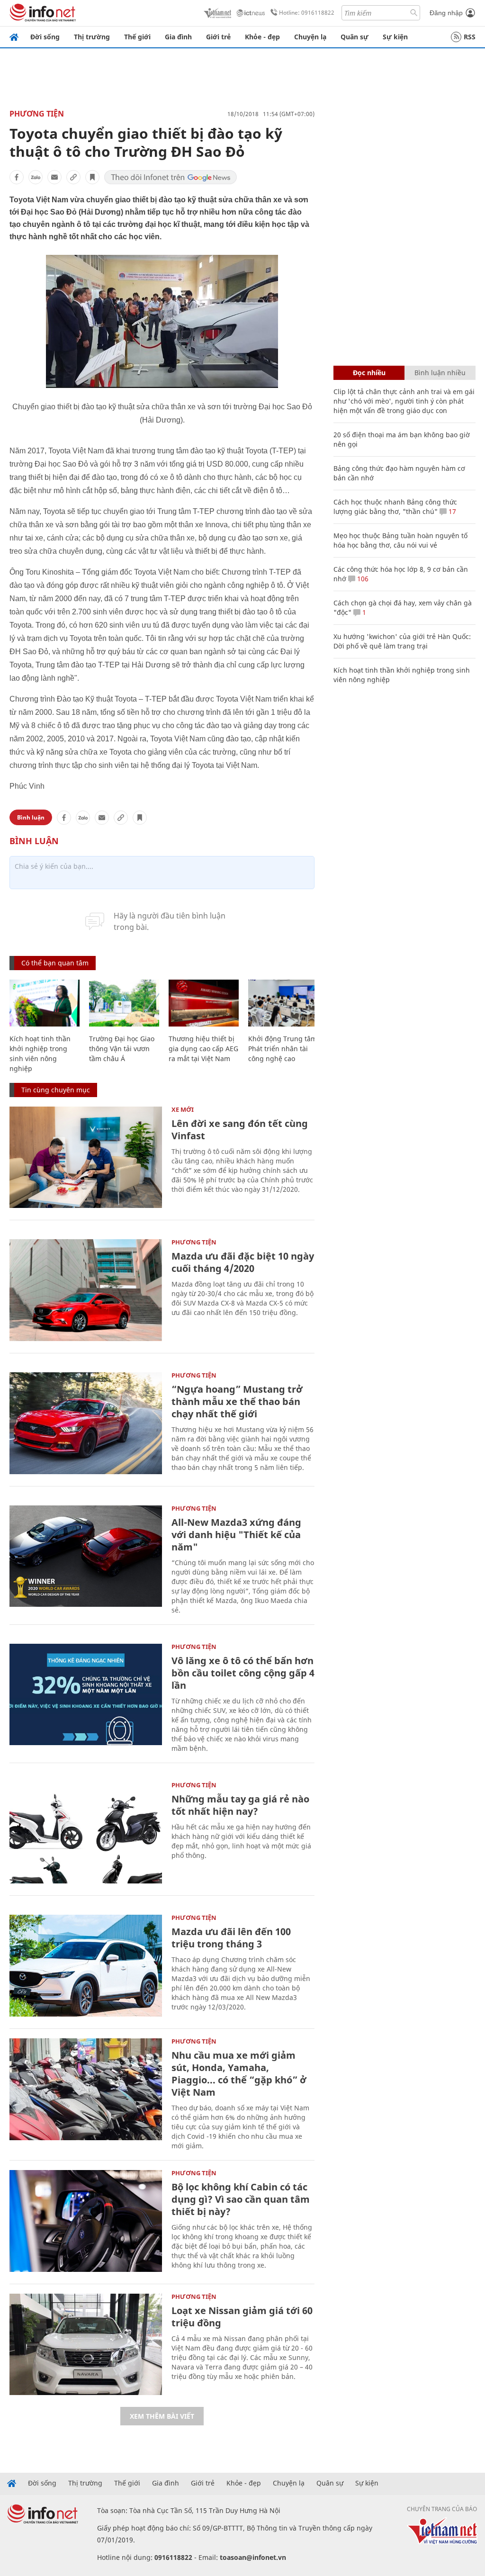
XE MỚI (183, 1109)
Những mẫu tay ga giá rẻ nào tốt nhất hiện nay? (240, 1805)
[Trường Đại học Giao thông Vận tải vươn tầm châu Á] (124, 1003)
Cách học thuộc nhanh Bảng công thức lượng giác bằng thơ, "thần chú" (395, 507)
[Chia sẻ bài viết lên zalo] (36, 177)
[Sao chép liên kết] (73, 177)
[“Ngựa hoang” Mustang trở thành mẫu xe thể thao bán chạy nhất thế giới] (86, 1423)
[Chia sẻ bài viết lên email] (54, 177)
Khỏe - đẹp (262, 37)
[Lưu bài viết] (92, 177)
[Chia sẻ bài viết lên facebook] (17, 177)
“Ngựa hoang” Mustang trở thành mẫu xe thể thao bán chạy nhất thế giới (237, 1401)
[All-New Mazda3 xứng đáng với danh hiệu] (86, 1556)
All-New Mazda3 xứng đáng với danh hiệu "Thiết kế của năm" (236, 1535)
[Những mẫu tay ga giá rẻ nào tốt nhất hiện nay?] (86, 1833)
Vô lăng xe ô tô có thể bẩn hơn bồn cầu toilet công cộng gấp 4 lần (243, 1673)
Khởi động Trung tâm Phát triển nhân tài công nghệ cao (283, 1049)
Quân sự (355, 37)
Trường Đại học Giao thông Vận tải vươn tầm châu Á (122, 1049)
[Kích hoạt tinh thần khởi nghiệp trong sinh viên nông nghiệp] (45, 1003)
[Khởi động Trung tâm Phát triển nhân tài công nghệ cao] (283, 1003)
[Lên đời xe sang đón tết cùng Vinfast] (86, 1157)
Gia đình (178, 37)
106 (362, 579)
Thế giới (137, 37)
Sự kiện (395, 37)
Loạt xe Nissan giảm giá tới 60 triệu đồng (242, 2317)
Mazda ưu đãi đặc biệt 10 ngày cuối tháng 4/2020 (243, 1262)
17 (451, 511)
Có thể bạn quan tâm (55, 963)
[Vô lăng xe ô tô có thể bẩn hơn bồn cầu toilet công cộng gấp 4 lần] (86, 1695)
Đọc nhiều (369, 373)
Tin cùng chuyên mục (56, 1090)
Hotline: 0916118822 (307, 13)
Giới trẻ (218, 37)
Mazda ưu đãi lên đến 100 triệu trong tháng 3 (231, 1938)
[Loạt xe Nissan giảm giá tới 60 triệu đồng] (86, 2345)
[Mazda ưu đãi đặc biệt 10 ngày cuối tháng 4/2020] (86, 1290)
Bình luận (31, 817)
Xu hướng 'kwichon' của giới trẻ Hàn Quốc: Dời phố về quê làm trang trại (402, 641)
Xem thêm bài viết (162, 2416)
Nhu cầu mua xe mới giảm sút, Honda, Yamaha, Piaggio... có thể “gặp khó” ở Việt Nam (239, 2074)
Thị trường (92, 37)
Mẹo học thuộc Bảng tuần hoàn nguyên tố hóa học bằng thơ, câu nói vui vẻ (400, 540)
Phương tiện (37, 114)
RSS (470, 37)
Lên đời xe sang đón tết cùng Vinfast (240, 1130)
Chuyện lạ (310, 37)
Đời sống (45, 37)
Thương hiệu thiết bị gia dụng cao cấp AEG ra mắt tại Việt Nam (203, 1049)
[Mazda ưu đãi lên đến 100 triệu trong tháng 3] (86, 1966)
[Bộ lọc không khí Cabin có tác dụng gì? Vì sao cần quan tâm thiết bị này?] (86, 2221)
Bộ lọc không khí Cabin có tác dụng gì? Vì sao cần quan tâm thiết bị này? (241, 2199)
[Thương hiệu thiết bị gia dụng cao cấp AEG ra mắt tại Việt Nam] (204, 1003)
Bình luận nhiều (440, 373)
